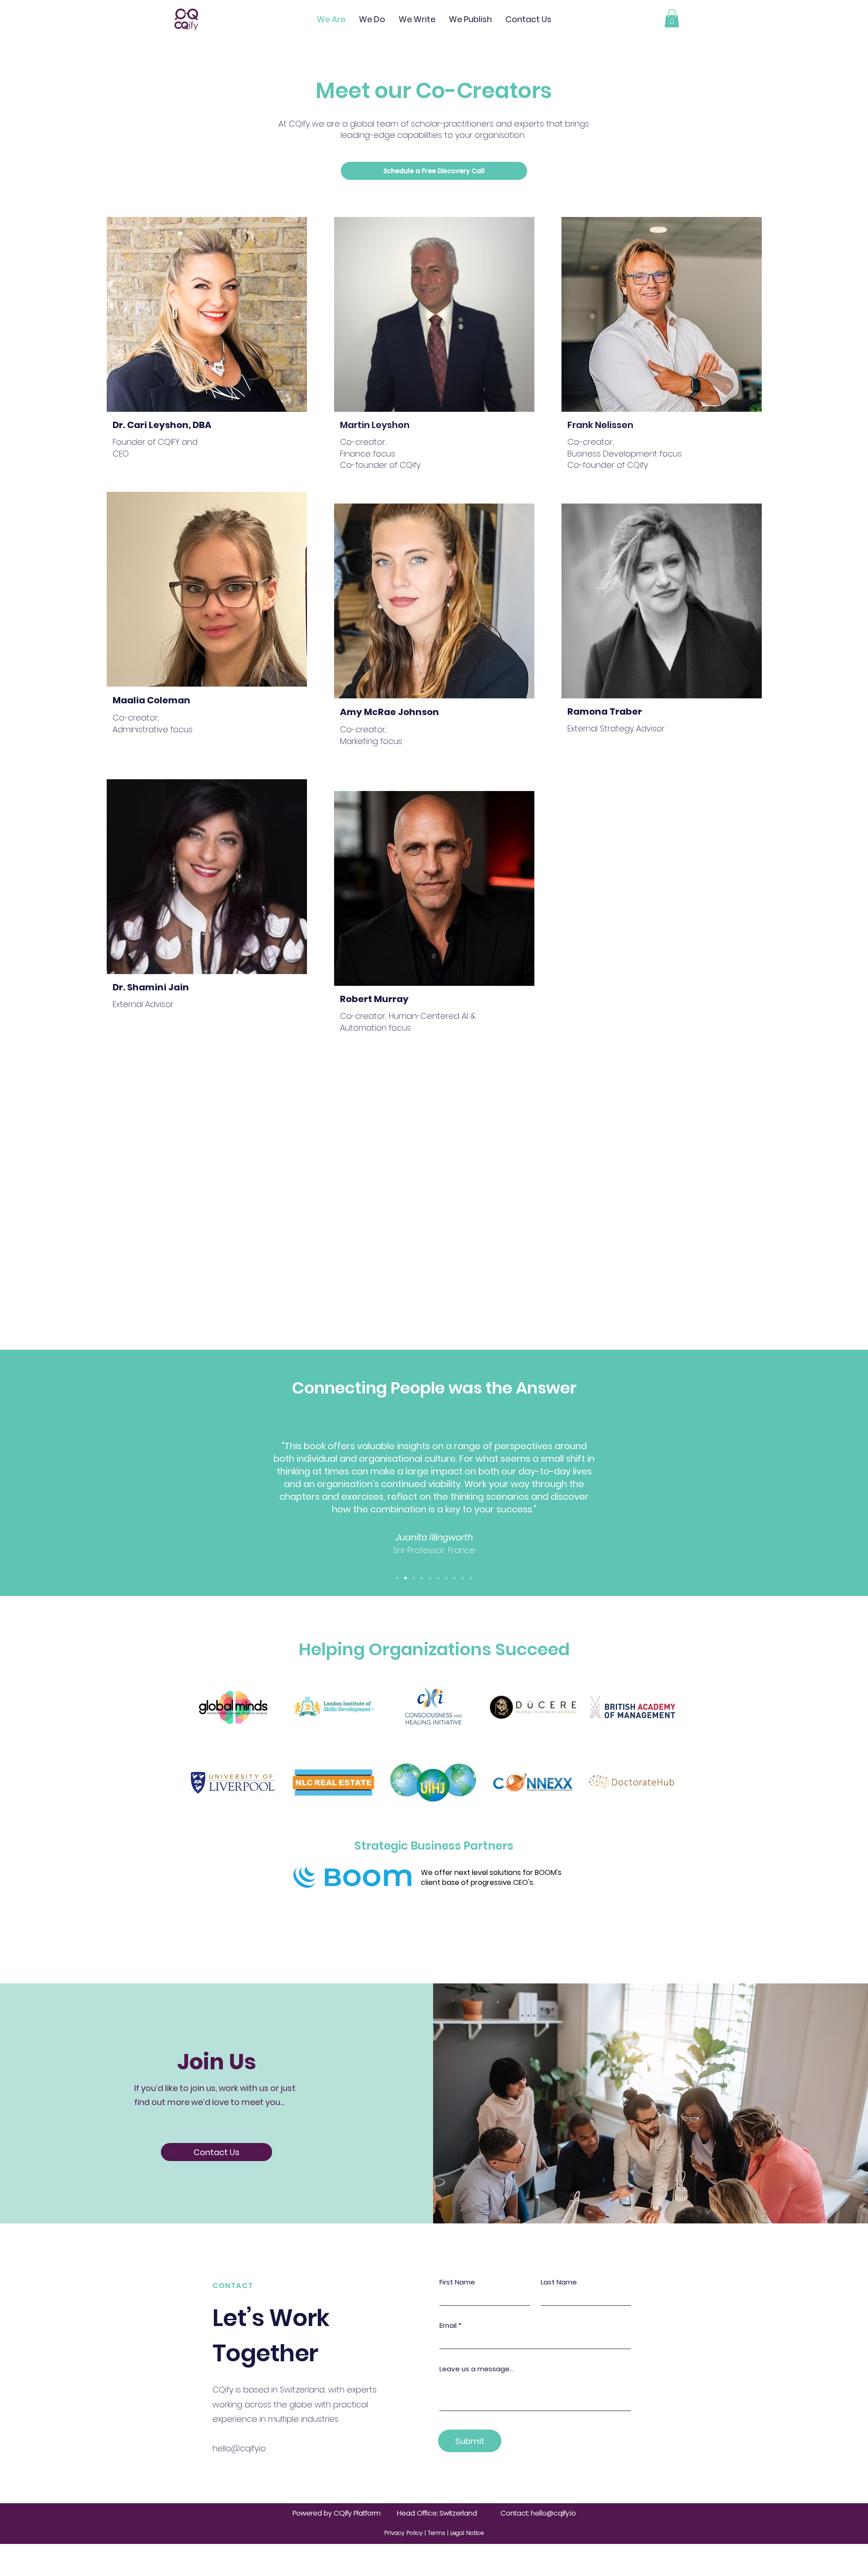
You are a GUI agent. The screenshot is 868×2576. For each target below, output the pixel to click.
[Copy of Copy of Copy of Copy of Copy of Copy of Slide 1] (471, 1578)
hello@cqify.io (239, 2448)
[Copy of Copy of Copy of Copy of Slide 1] (454, 1578)
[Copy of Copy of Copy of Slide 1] (446, 1578)
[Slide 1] (397, 1578)
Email (448, 2325)
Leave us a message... (476, 2369)
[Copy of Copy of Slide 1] (438, 1578)
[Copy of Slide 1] (406, 1578)
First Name (457, 2282)
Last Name (559, 2282)
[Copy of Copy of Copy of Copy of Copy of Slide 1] (462, 1578)
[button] (672, 18)
